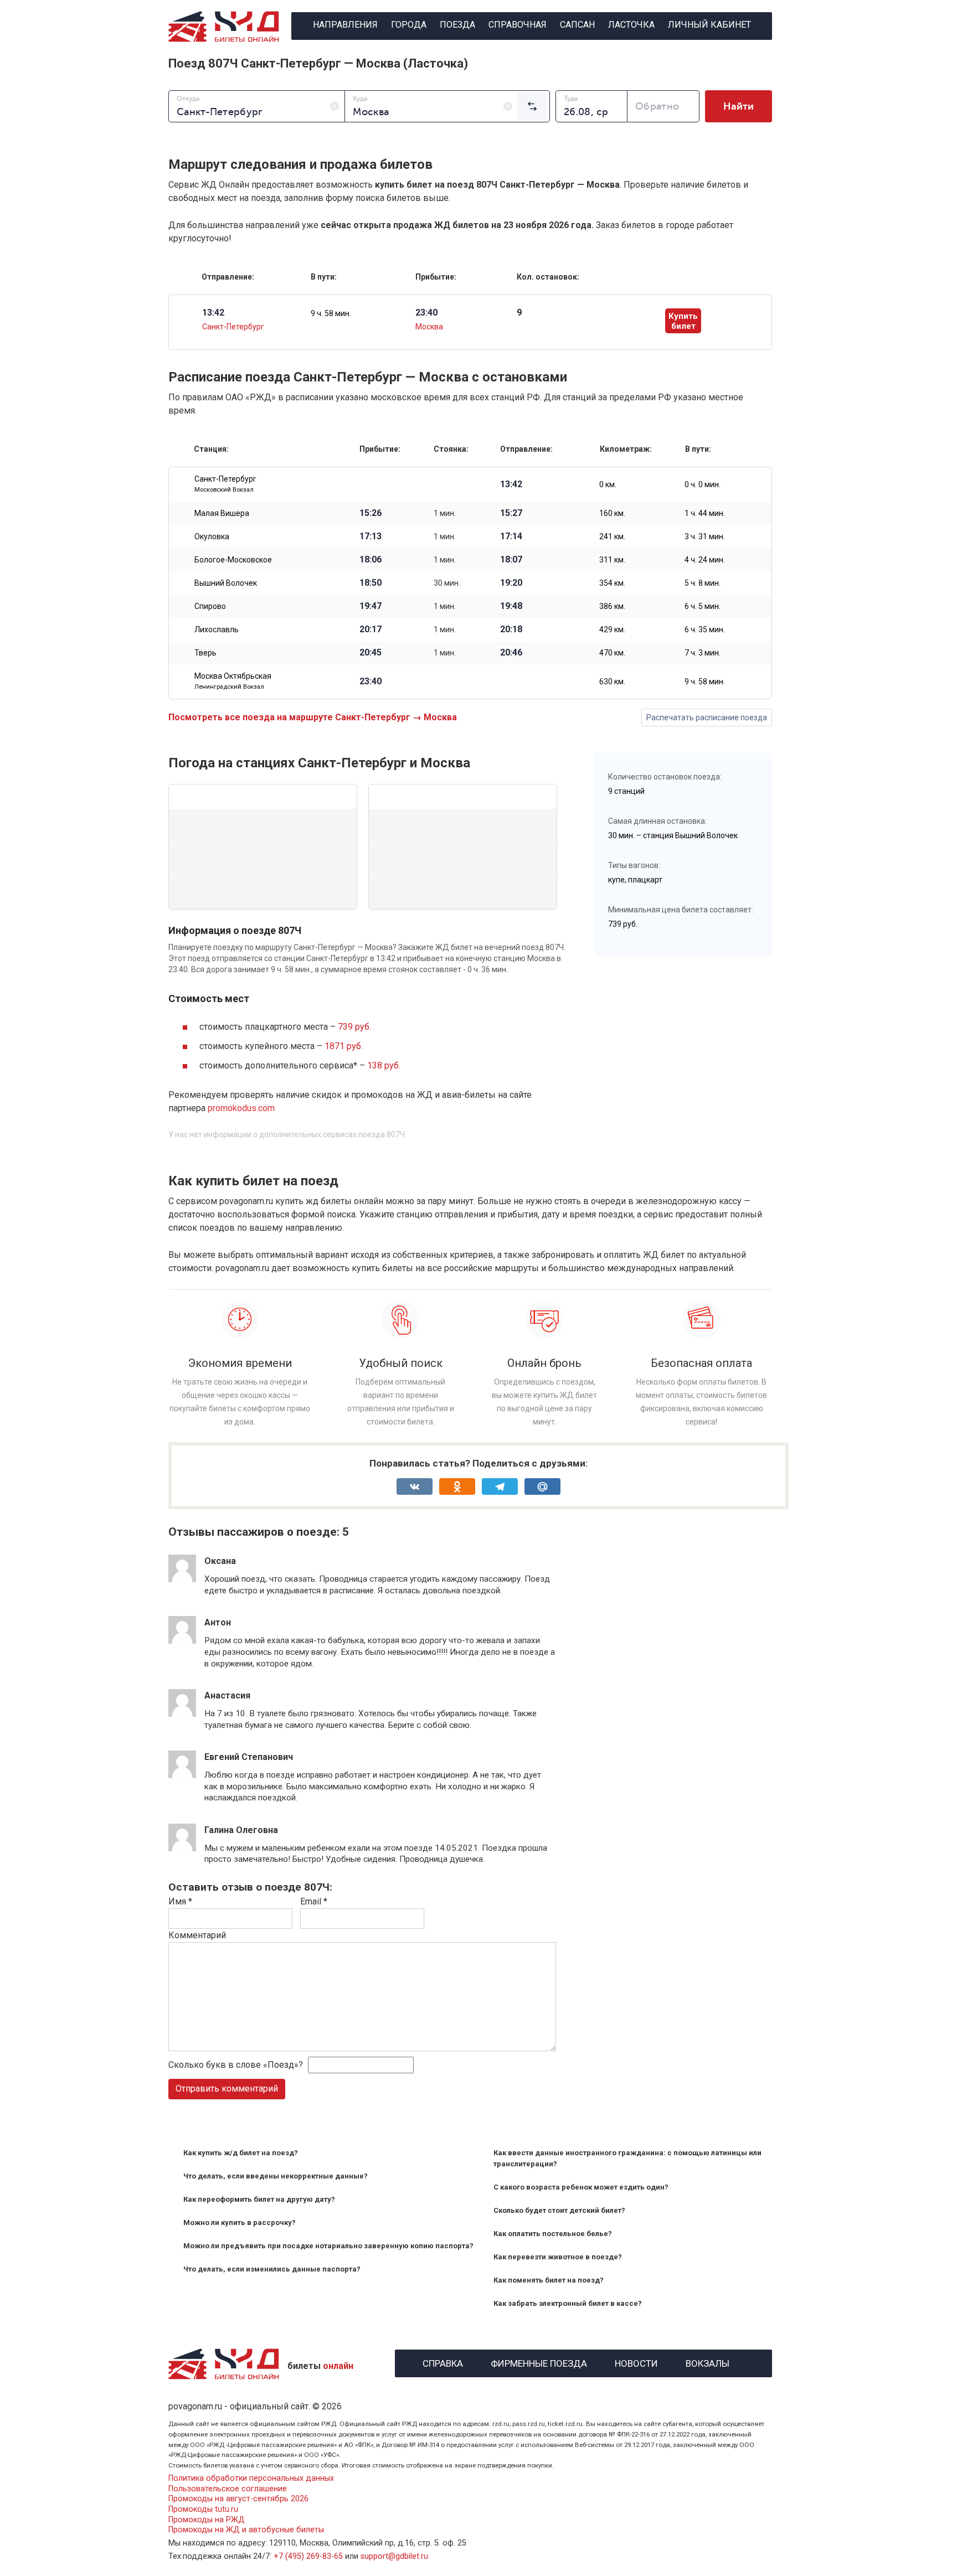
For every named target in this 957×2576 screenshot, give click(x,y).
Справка (443, 2362)
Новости (636, 2362)
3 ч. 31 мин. (705, 536)
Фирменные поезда (539, 2362)
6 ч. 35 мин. (705, 629)
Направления (345, 25)
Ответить (234, 1601)
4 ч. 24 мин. (705, 560)
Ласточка (631, 25)
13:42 (511, 484)
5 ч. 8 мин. (703, 583)
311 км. (612, 560)
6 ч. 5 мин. (703, 606)
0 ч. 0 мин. (703, 484)
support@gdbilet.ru (394, 2556)
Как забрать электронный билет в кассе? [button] (568, 2303)
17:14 (511, 536)
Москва (429, 327)
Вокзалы (708, 2362)
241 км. (612, 536)
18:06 (371, 560)
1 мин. (445, 513)
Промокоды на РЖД (207, 2520)
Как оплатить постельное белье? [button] (553, 2234)
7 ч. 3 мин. (703, 653)
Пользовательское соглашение (228, 2489)
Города (409, 25)
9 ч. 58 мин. (331, 313)
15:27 (511, 513)
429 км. (612, 629)
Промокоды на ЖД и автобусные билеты (246, 2530)
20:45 (371, 653)
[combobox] (257, 106)
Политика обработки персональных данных (251, 2478)
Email (314, 1901)
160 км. (612, 513)
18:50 (371, 583)
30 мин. (447, 583)
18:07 (511, 560)
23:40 (371, 682)
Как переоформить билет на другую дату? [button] (259, 2199)
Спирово (210, 606)
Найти (739, 106)
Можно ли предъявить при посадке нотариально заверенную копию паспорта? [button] (328, 2246)
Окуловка (212, 536)
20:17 (371, 629)
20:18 (511, 629)
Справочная (518, 25)
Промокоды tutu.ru (203, 2509)
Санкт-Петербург (233, 327)
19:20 (511, 583)
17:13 (371, 536)
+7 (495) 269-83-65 (308, 2556)
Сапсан (577, 25)
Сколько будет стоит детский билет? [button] (559, 2210)
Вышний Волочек (226, 583)
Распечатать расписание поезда (707, 717)
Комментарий (197, 1935)
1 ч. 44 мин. (705, 513)
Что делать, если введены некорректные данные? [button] (276, 2176)
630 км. (612, 682)
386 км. (612, 606)
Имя (180, 1901)
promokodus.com (241, 1108)
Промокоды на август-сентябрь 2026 (238, 2499)
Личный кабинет (709, 25)
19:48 (511, 606)
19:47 (371, 606)
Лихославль (217, 629)
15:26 (371, 513)
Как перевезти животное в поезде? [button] (558, 2257)
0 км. (608, 484)
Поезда (457, 25)
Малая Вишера (222, 513)
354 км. (612, 583)
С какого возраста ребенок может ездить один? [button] (581, 2187)
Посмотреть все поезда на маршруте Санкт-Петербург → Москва (313, 717)
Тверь (205, 653)
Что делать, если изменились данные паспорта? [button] (272, 2269)
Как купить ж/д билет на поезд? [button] (241, 2153)
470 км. (612, 653)
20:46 (511, 653)
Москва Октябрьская (233, 681)
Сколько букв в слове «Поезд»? (236, 2065)
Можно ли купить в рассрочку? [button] (240, 2223)
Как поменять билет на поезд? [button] (549, 2280)
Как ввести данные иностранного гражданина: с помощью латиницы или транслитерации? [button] (627, 2158)
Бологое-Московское (233, 560)
